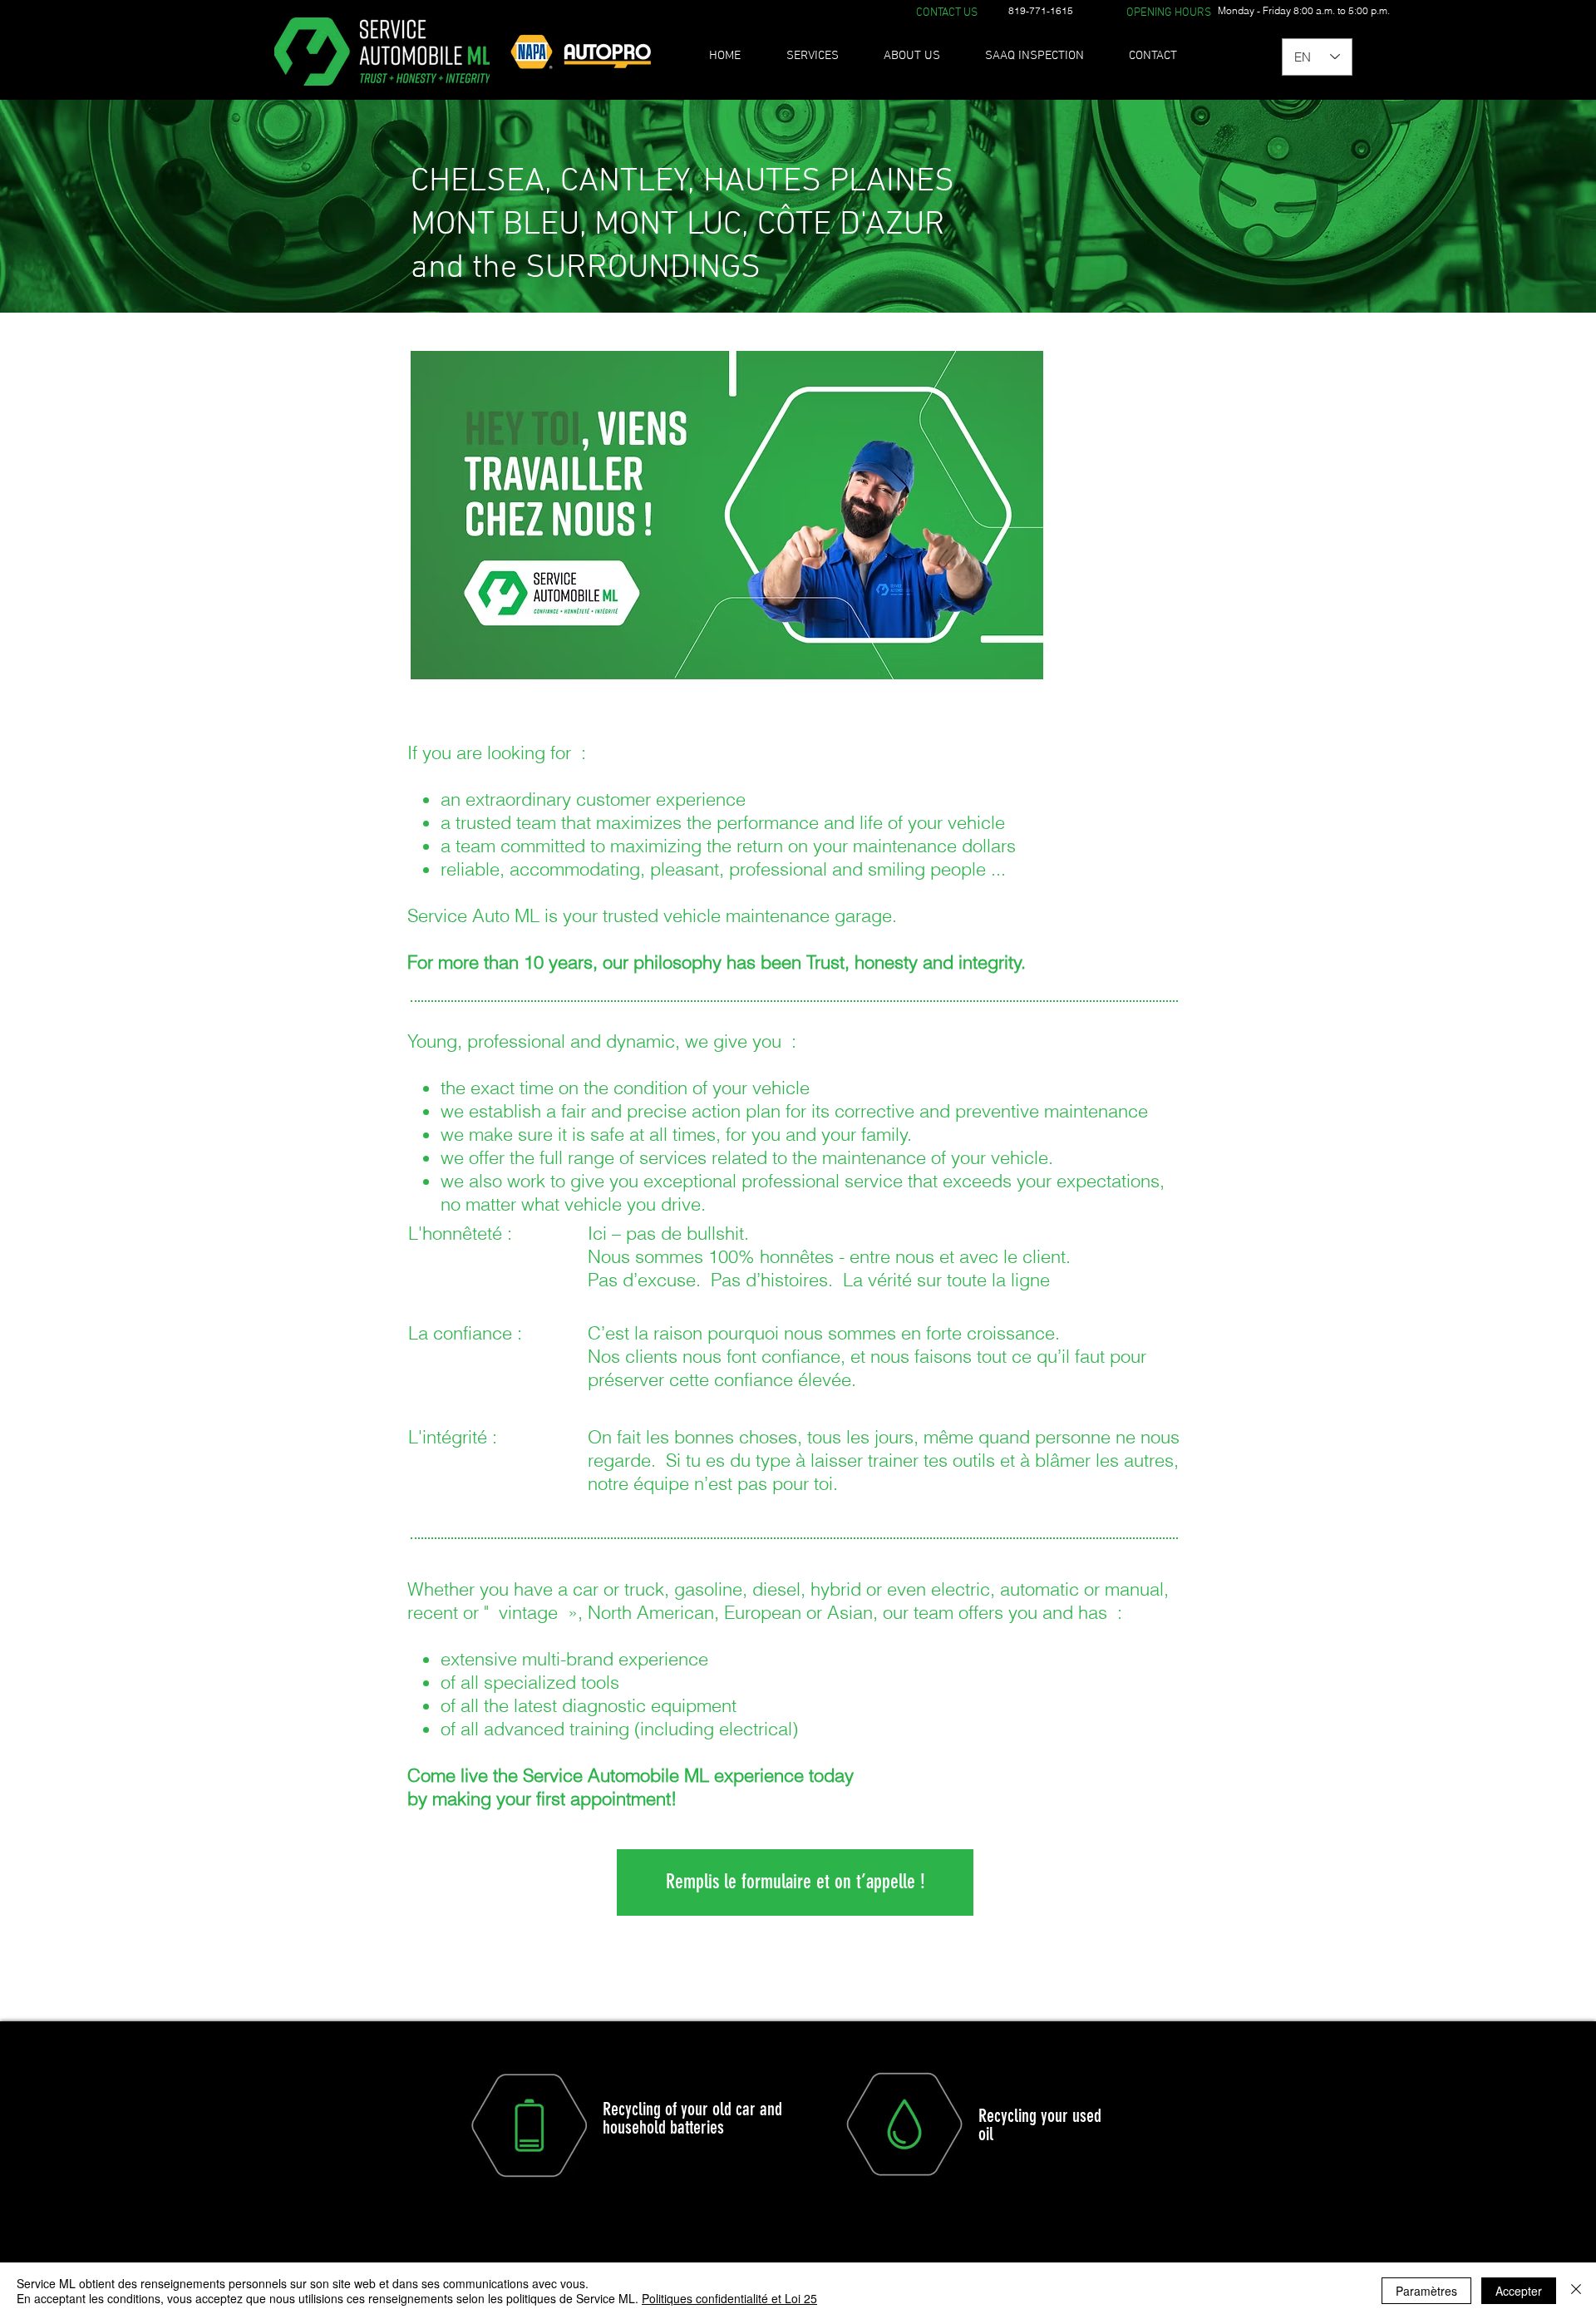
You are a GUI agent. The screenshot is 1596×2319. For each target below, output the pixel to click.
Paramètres (1426, 2291)
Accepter (1519, 2291)
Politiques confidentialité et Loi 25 (729, 2298)
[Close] (1576, 2291)
